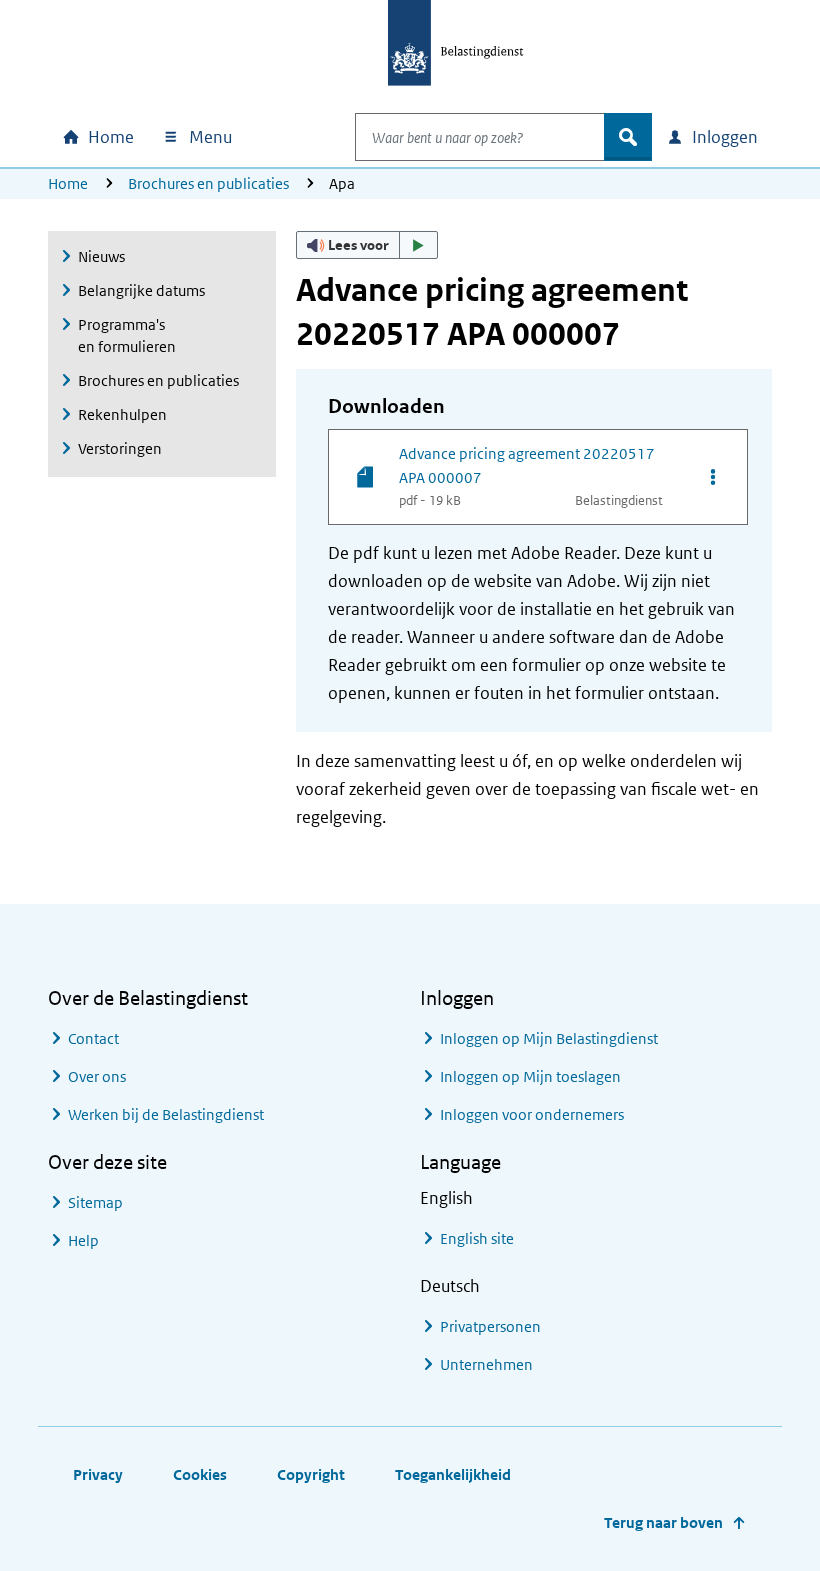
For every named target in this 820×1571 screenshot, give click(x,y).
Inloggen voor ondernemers (532, 1114)
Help (83, 1240)
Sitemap (95, 1202)
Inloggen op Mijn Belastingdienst (549, 1038)
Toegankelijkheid (453, 1474)
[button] (367, 245)
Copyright (311, 1474)
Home (68, 183)
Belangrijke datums (141, 290)
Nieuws (101, 256)
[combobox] (480, 137)
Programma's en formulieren (127, 335)
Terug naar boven (663, 1522)
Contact (93, 1038)
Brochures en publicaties (208, 183)
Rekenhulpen (122, 414)
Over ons (97, 1076)
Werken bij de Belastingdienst (166, 1114)
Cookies (200, 1474)
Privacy (98, 1474)
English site (477, 1238)
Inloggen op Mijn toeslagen (530, 1076)
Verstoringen (120, 448)
